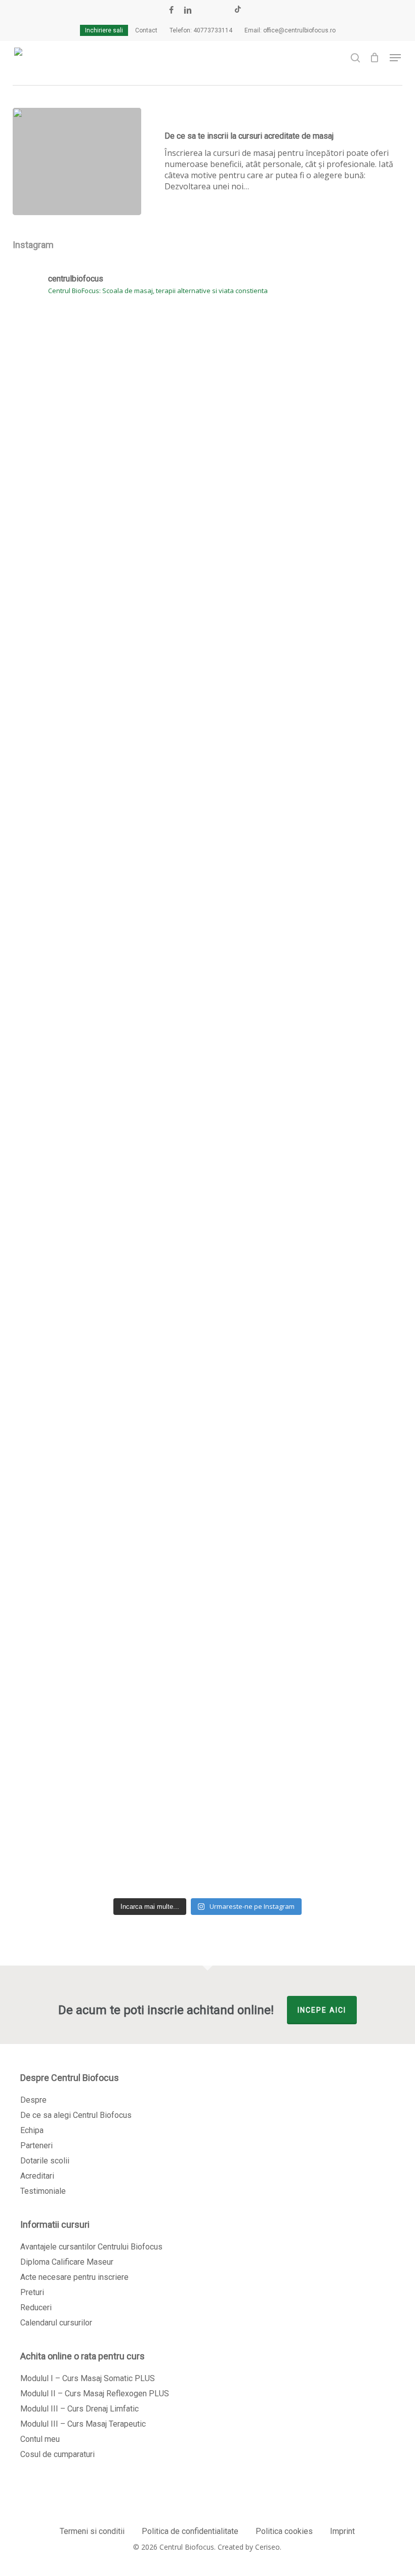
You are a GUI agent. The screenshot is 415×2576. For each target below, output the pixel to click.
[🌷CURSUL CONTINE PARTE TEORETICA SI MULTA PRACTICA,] (339, 1522)
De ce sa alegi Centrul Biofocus (76, 2115)
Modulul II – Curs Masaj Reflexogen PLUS (95, 2394)
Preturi (32, 2292)
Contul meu (40, 2439)
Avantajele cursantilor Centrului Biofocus (91, 2247)
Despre (33, 2100)
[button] (395, 58)
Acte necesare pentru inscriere (74, 2277)
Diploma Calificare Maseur (67, 2262)
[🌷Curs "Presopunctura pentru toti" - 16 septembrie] (76, 1010)
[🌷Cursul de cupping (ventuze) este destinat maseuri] (207, 1049)
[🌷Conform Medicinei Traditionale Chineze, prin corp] (339, 1138)
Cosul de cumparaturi (57, 2454)
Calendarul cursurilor (56, 2323)
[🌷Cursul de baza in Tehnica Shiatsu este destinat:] (76, 1628)
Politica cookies (284, 2531)
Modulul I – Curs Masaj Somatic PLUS (88, 2378)
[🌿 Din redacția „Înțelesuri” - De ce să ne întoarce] (339, 510)
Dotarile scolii (45, 2161)
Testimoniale (43, 2191)
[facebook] (171, 10)
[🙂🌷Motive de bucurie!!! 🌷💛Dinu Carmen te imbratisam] (207, 348)
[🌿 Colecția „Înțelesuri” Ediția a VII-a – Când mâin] (207, 1455)
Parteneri (36, 2145)
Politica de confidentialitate (190, 2531)
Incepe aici (322, 2010)
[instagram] (221, 10)
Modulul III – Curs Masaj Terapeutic (83, 2424)
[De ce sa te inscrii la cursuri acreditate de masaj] (77, 161)
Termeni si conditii (92, 2531)
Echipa (32, 2130)
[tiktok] (238, 10)
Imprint (342, 2531)
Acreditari (37, 2176)
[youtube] (205, 10)
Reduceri (36, 2307)
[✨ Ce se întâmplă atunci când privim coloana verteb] (76, 610)
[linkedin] (188, 10)
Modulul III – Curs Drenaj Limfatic (79, 2409)
